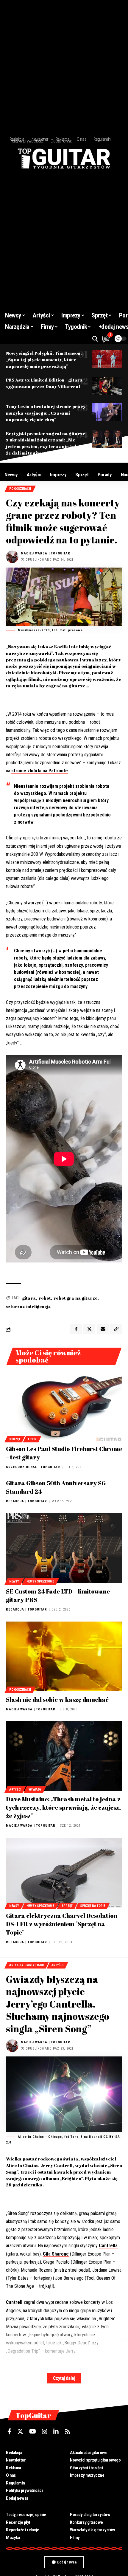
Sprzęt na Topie (93, 1906)
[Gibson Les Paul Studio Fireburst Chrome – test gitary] (64, 1406)
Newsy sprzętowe (40, 1581)
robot (45, 1298)
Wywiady (35, 1790)
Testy (32, 1439)
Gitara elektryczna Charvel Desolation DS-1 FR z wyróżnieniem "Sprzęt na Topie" (62, 1924)
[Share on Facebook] (76, 1329)
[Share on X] (89, 1329)
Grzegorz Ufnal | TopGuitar (33, 1467)
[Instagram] (45, 2431)
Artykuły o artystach (27, 1965)
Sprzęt (15, 1439)
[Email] (103, 1329)
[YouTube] (33, 2431)
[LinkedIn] (56, 2431)
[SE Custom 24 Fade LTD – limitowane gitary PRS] (64, 1548)
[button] (95, 339)
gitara (29, 1298)
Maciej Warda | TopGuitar (46, 553)
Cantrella (108, 2246)
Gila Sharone (56, 2254)
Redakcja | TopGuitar (26, 1501)
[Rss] (68, 2431)
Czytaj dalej (64, 2378)
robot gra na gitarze (75, 1298)
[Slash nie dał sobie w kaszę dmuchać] (64, 1656)
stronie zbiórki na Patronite (40, 771)
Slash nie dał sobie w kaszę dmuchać (57, 1699)
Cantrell (14, 2302)
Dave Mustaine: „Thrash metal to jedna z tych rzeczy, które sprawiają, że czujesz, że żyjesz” (63, 1807)
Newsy (14, 1581)
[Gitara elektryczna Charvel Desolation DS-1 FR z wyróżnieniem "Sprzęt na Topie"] (64, 1873)
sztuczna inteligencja (29, 1306)
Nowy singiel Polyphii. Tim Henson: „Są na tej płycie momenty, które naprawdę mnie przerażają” (44, 359)
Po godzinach (20, 489)
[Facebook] (9, 2431)
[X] (20, 2431)
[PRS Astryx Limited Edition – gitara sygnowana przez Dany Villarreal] (107, 386)
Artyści (15, 1790)
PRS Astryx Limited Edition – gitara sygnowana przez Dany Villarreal (44, 383)
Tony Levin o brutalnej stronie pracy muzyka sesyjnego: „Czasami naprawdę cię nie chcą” (46, 413)
